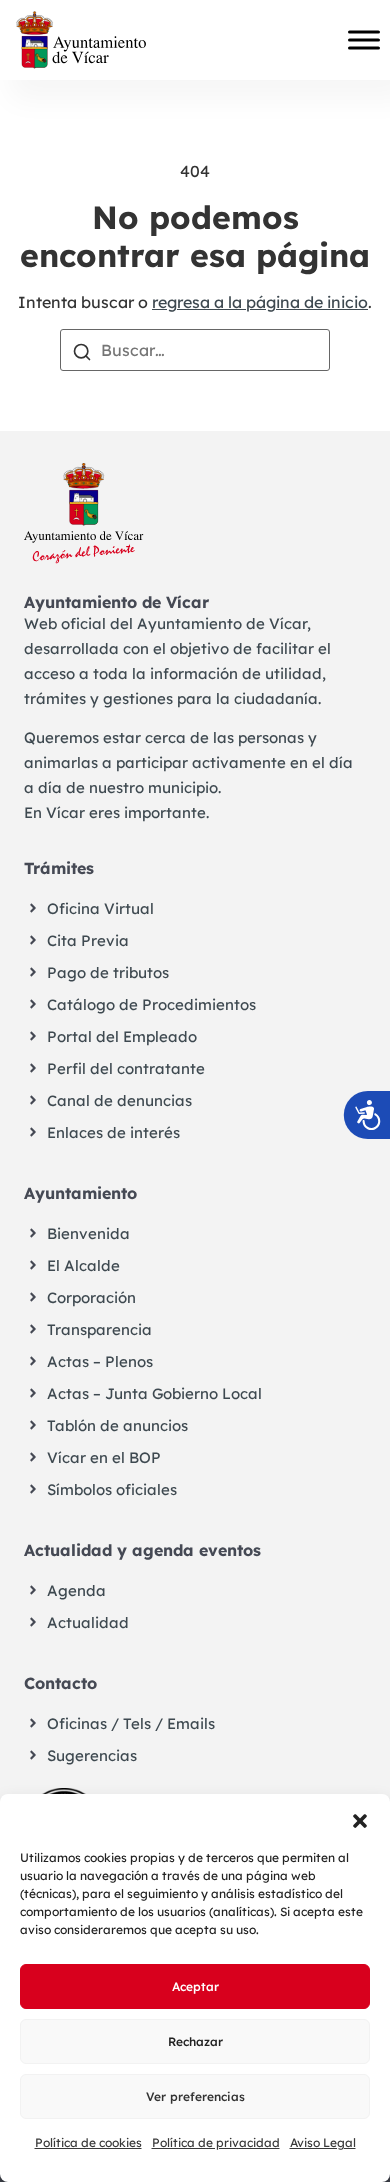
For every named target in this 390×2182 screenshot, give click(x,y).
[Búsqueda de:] (195, 350)
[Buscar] (82, 350)
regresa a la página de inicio (260, 302)
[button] (360, 1819)
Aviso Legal (323, 2142)
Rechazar (195, 2041)
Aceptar (195, 1986)
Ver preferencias (195, 2096)
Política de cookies (88, 2142)
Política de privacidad (216, 2142)
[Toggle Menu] (364, 40)
